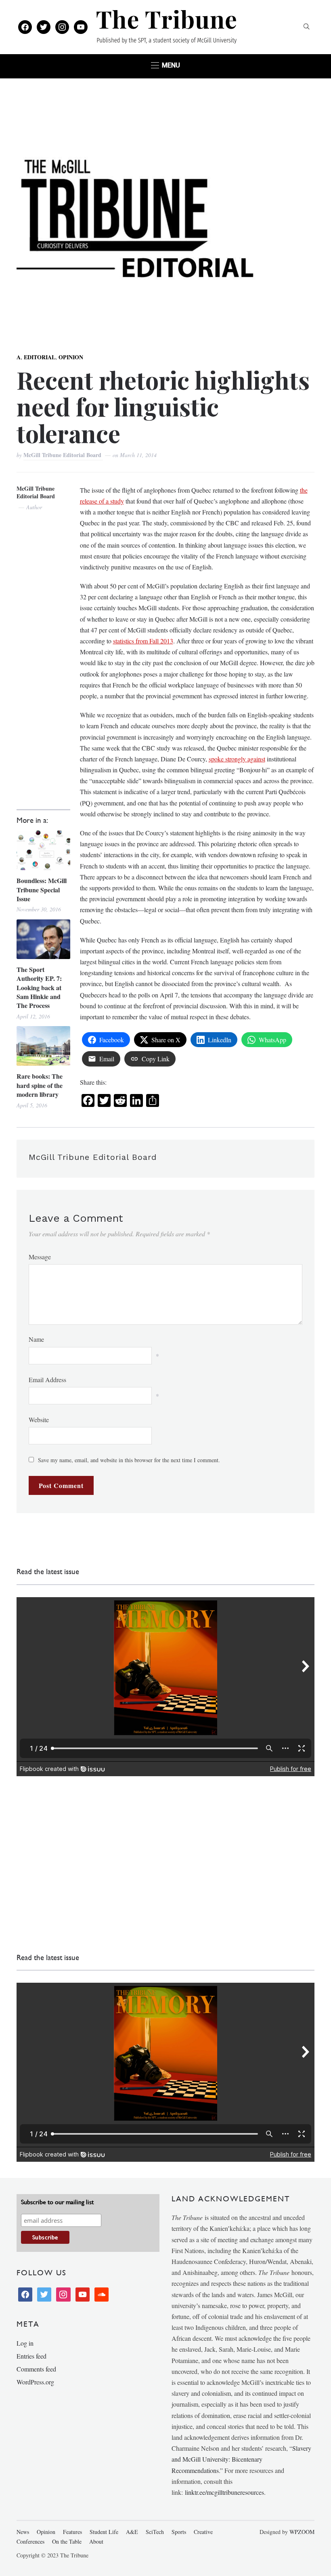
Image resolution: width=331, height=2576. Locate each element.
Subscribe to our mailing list (57, 2202)
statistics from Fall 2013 (143, 641)
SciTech (155, 2532)
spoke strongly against (237, 759)
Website (39, 1420)
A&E (132, 2532)
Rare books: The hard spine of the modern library (40, 1085)
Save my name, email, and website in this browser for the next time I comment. (129, 1460)
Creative (203, 2532)
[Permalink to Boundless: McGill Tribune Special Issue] (43, 850)
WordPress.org (35, 2382)
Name (36, 1339)
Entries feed (31, 2356)
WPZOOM (302, 2532)
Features (72, 2532)
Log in (25, 2343)
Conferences (30, 2541)
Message (40, 1257)
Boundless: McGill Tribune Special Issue (42, 890)
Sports (179, 2532)
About (96, 2541)
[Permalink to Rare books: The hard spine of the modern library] (43, 1046)
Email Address (47, 1380)
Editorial (40, 357)
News (23, 2532)
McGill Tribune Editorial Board (63, 455)
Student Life (104, 2532)
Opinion (71, 357)
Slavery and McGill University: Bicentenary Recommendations (241, 2459)
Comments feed (36, 2369)
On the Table (67, 2541)
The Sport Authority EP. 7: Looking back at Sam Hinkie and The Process (39, 988)
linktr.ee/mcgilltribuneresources (224, 2492)
